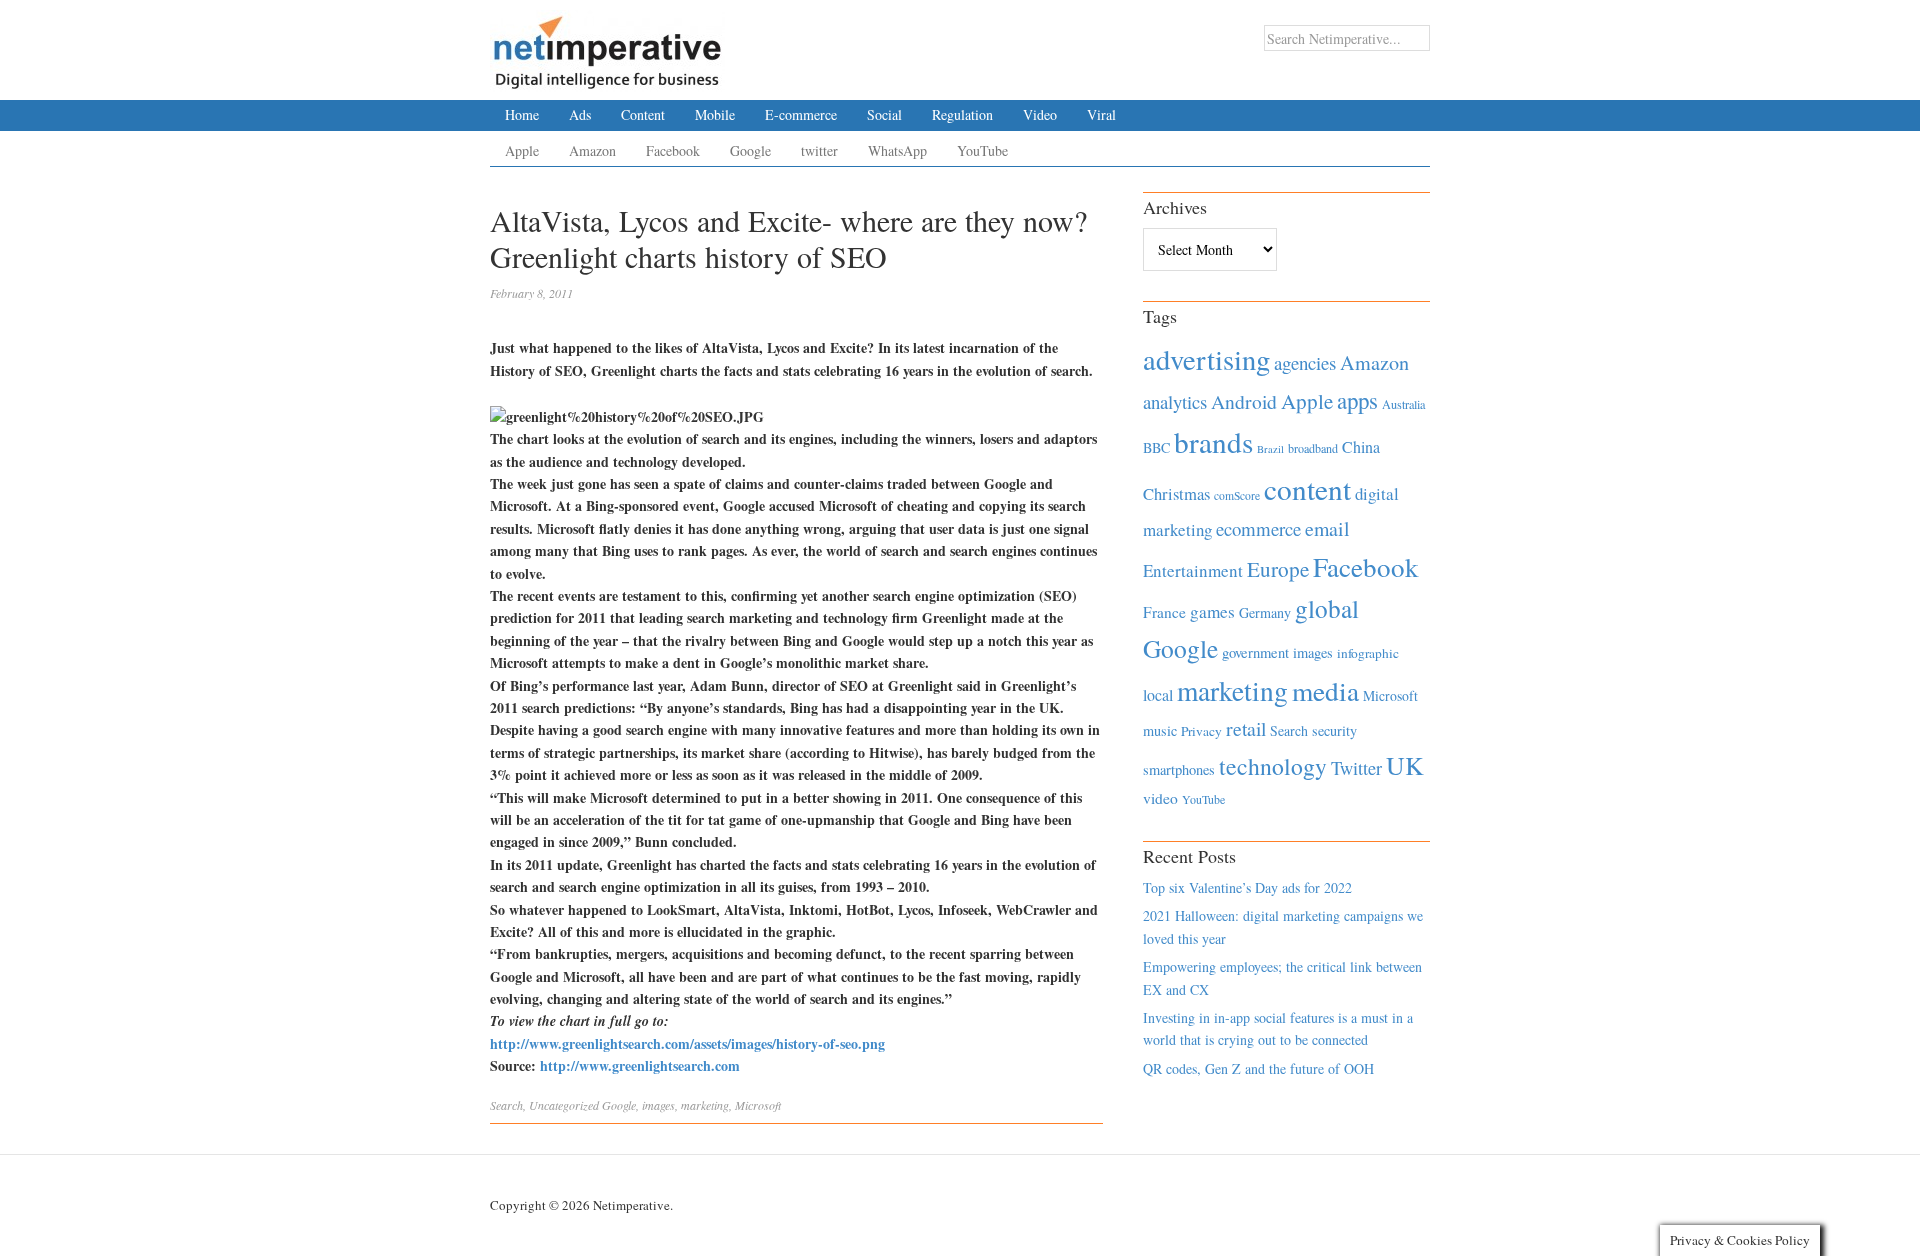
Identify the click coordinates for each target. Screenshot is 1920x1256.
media (1325, 690)
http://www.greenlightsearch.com (640, 1065)
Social (884, 114)
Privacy (1201, 731)
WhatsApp (897, 150)
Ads (580, 114)
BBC (1156, 447)
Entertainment (1193, 570)
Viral (1101, 114)
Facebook (673, 150)
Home (522, 114)
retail (1246, 728)
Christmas (1176, 493)
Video (1040, 114)
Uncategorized (564, 1105)
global (1327, 608)
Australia (1403, 404)
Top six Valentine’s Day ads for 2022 (1247, 887)
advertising (1206, 359)
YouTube (982, 150)
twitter (819, 150)
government (1255, 652)
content (1307, 488)
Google (750, 150)
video (1160, 798)
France (1164, 612)
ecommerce (1258, 528)
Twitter (1356, 768)
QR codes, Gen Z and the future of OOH (1258, 1068)
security (1334, 730)
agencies (1305, 362)
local (1158, 694)
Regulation (962, 114)
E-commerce (801, 114)
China (1361, 446)
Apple (522, 150)
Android (1244, 401)
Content (643, 114)
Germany (1265, 612)
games (1212, 611)
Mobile (715, 114)
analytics (1175, 401)
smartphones (1179, 769)
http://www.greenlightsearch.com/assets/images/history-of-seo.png (687, 1043)
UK (1405, 765)
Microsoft (758, 1105)
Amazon (592, 150)
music (1160, 730)
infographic (1368, 653)
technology (1273, 766)
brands (1213, 441)
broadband (1313, 448)
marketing (705, 1105)
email (1327, 528)
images (658, 1105)
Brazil (1270, 449)
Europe (1278, 569)
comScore (1237, 495)
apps (1357, 400)
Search (506, 1105)
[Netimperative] (607, 45)
